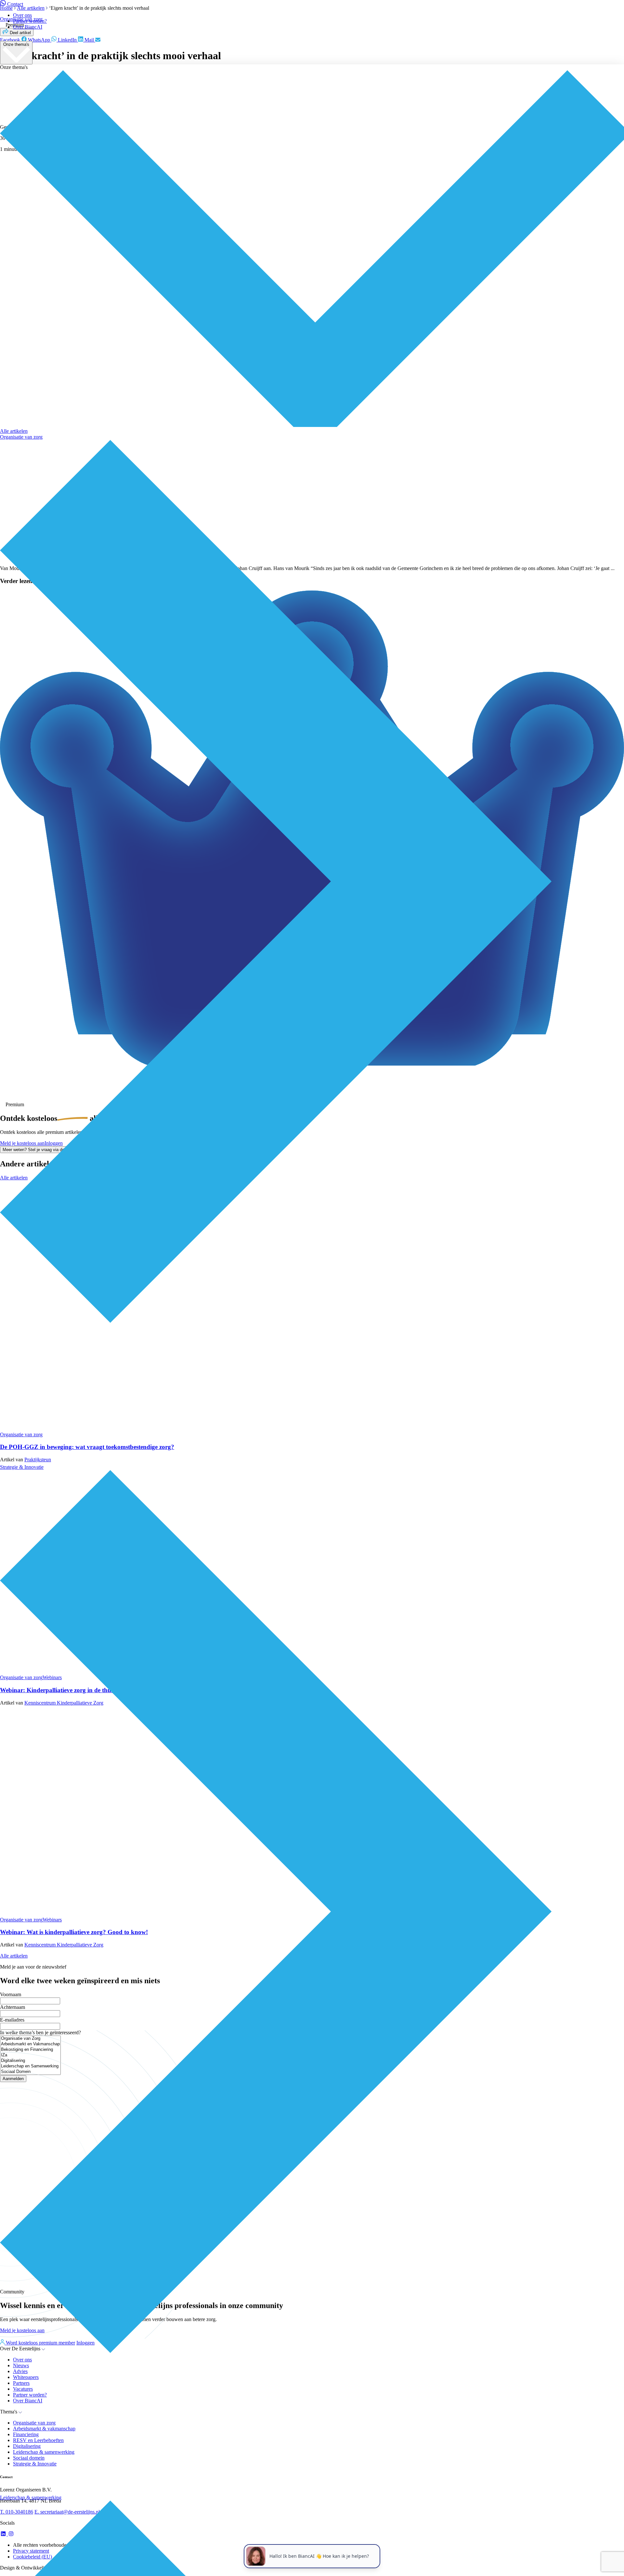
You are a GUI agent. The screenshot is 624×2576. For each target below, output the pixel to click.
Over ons (22, 15)
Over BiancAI (28, 27)
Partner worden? (30, 21)
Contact (15, 4)
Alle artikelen (14, 431)
